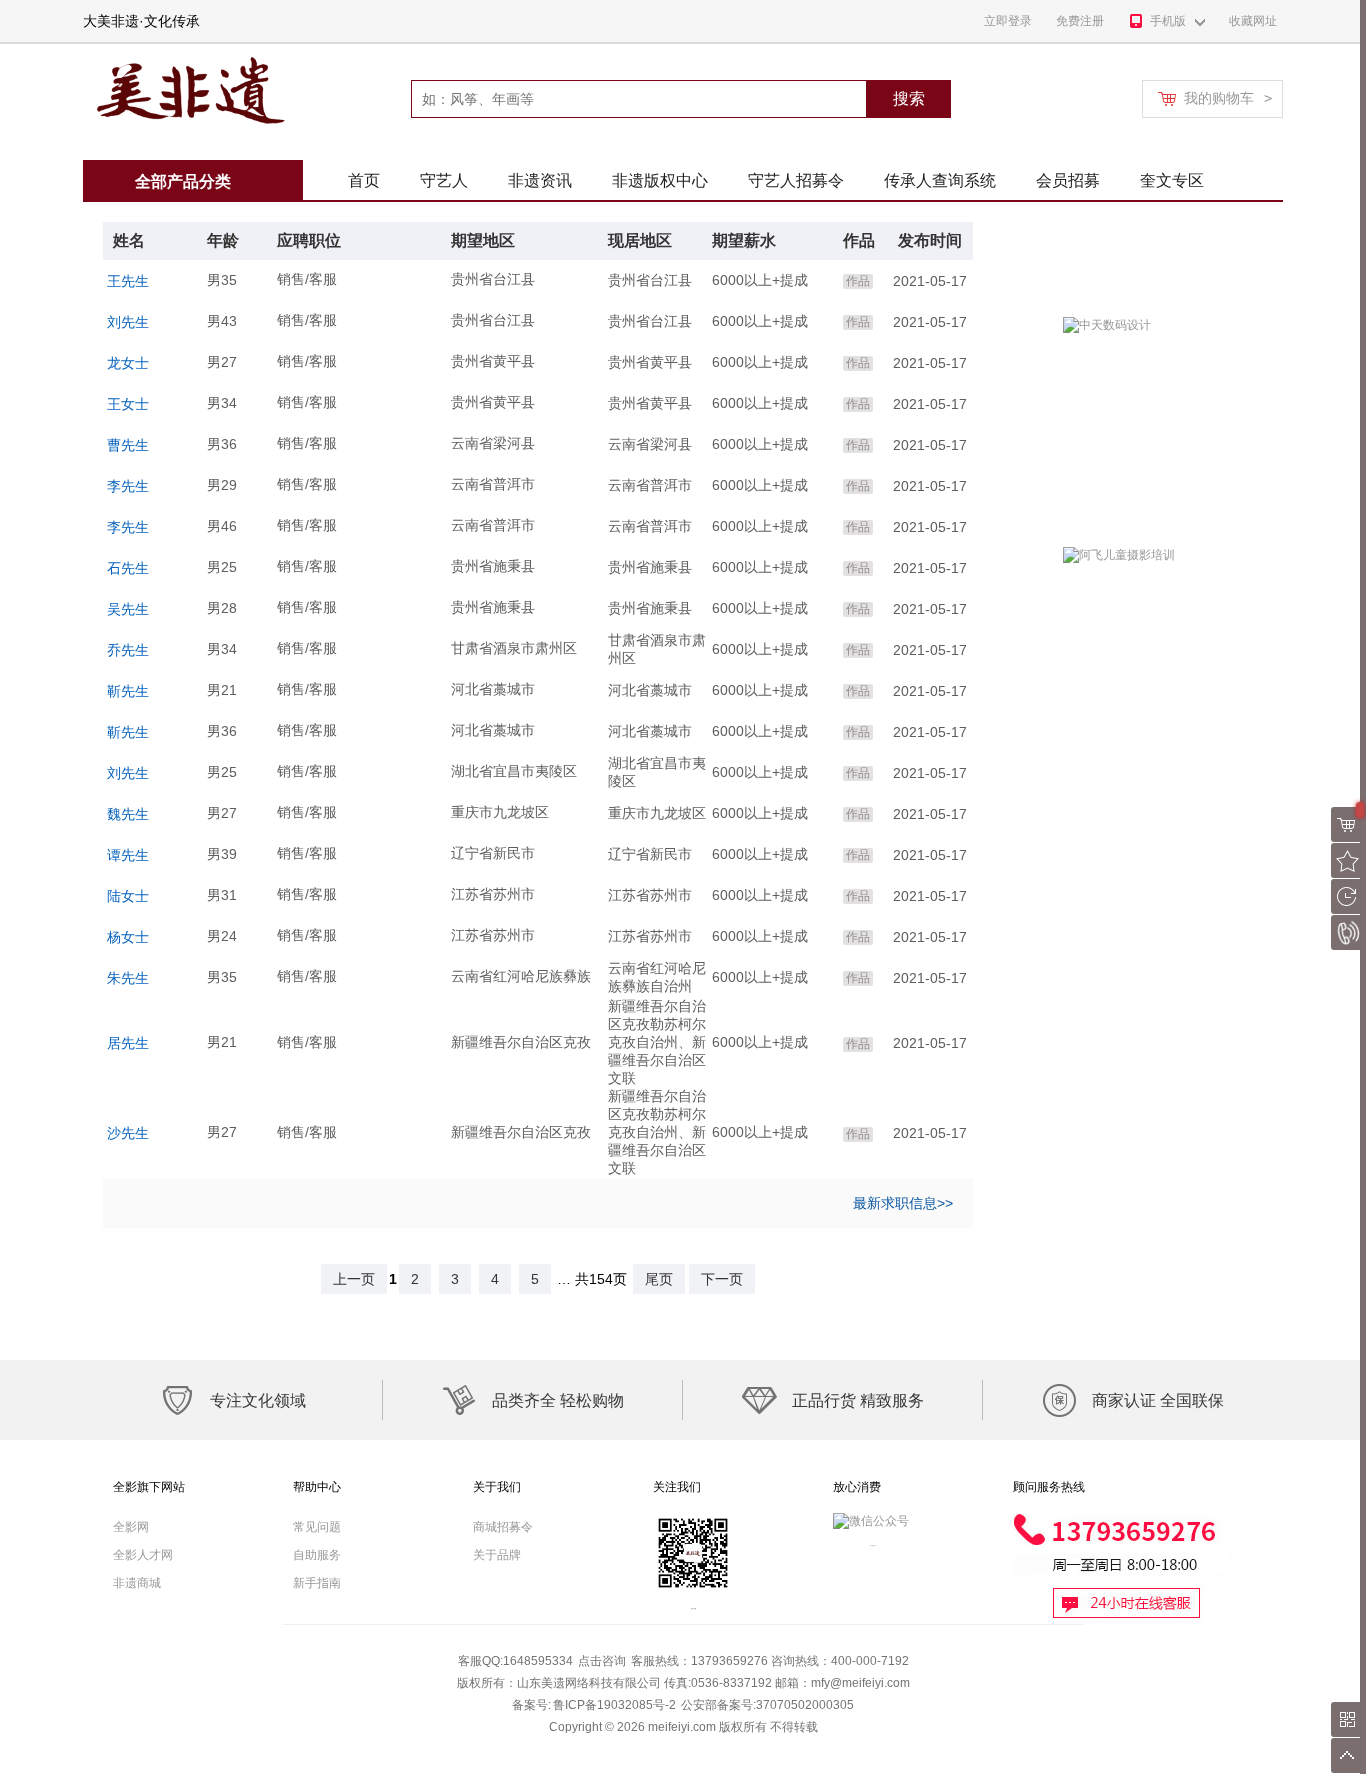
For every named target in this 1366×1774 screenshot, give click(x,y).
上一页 (354, 1279)
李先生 (128, 486)
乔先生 (128, 650)
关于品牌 (497, 1555)
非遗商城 (137, 1583)
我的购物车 (1228, 98)
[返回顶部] (1348, 1755)
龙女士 (128, 363)
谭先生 (128, 855)
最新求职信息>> (903, 1203)
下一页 (722, 1279)
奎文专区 (1172, 180)
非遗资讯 (540, 180)
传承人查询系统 (940, 180)
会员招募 (1068, 180)
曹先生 (128, 445)
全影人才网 (143, 1555)
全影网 (131, 1527)
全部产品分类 (183, 181)
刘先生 (128, 322)
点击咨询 (602, 1661)
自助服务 (317, 1555)
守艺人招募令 (796, 180)
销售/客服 (307, 279)
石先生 (128, 568)
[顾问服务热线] (1124, 1520)
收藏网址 (1253, 21)
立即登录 (1008, 21)
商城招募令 (503, 1527)
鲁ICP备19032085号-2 (614, 1705)
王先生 (128, 281)
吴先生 (128, 609)
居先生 (128, 1043)
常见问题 (317, 1527)
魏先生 (128, 814)
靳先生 (128, 691)
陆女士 (128, 896)
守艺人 (444, 180)
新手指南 (317, 1583)
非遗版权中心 (660, 180)
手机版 (1168, 21)
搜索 (909, 98)
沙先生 (128, 1133)
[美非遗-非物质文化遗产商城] (187, 51)
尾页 (659, 1279)
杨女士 (128, 937)
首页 (364, 180)
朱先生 (128, 978)
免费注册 (1080, 21)
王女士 (128, 404)
